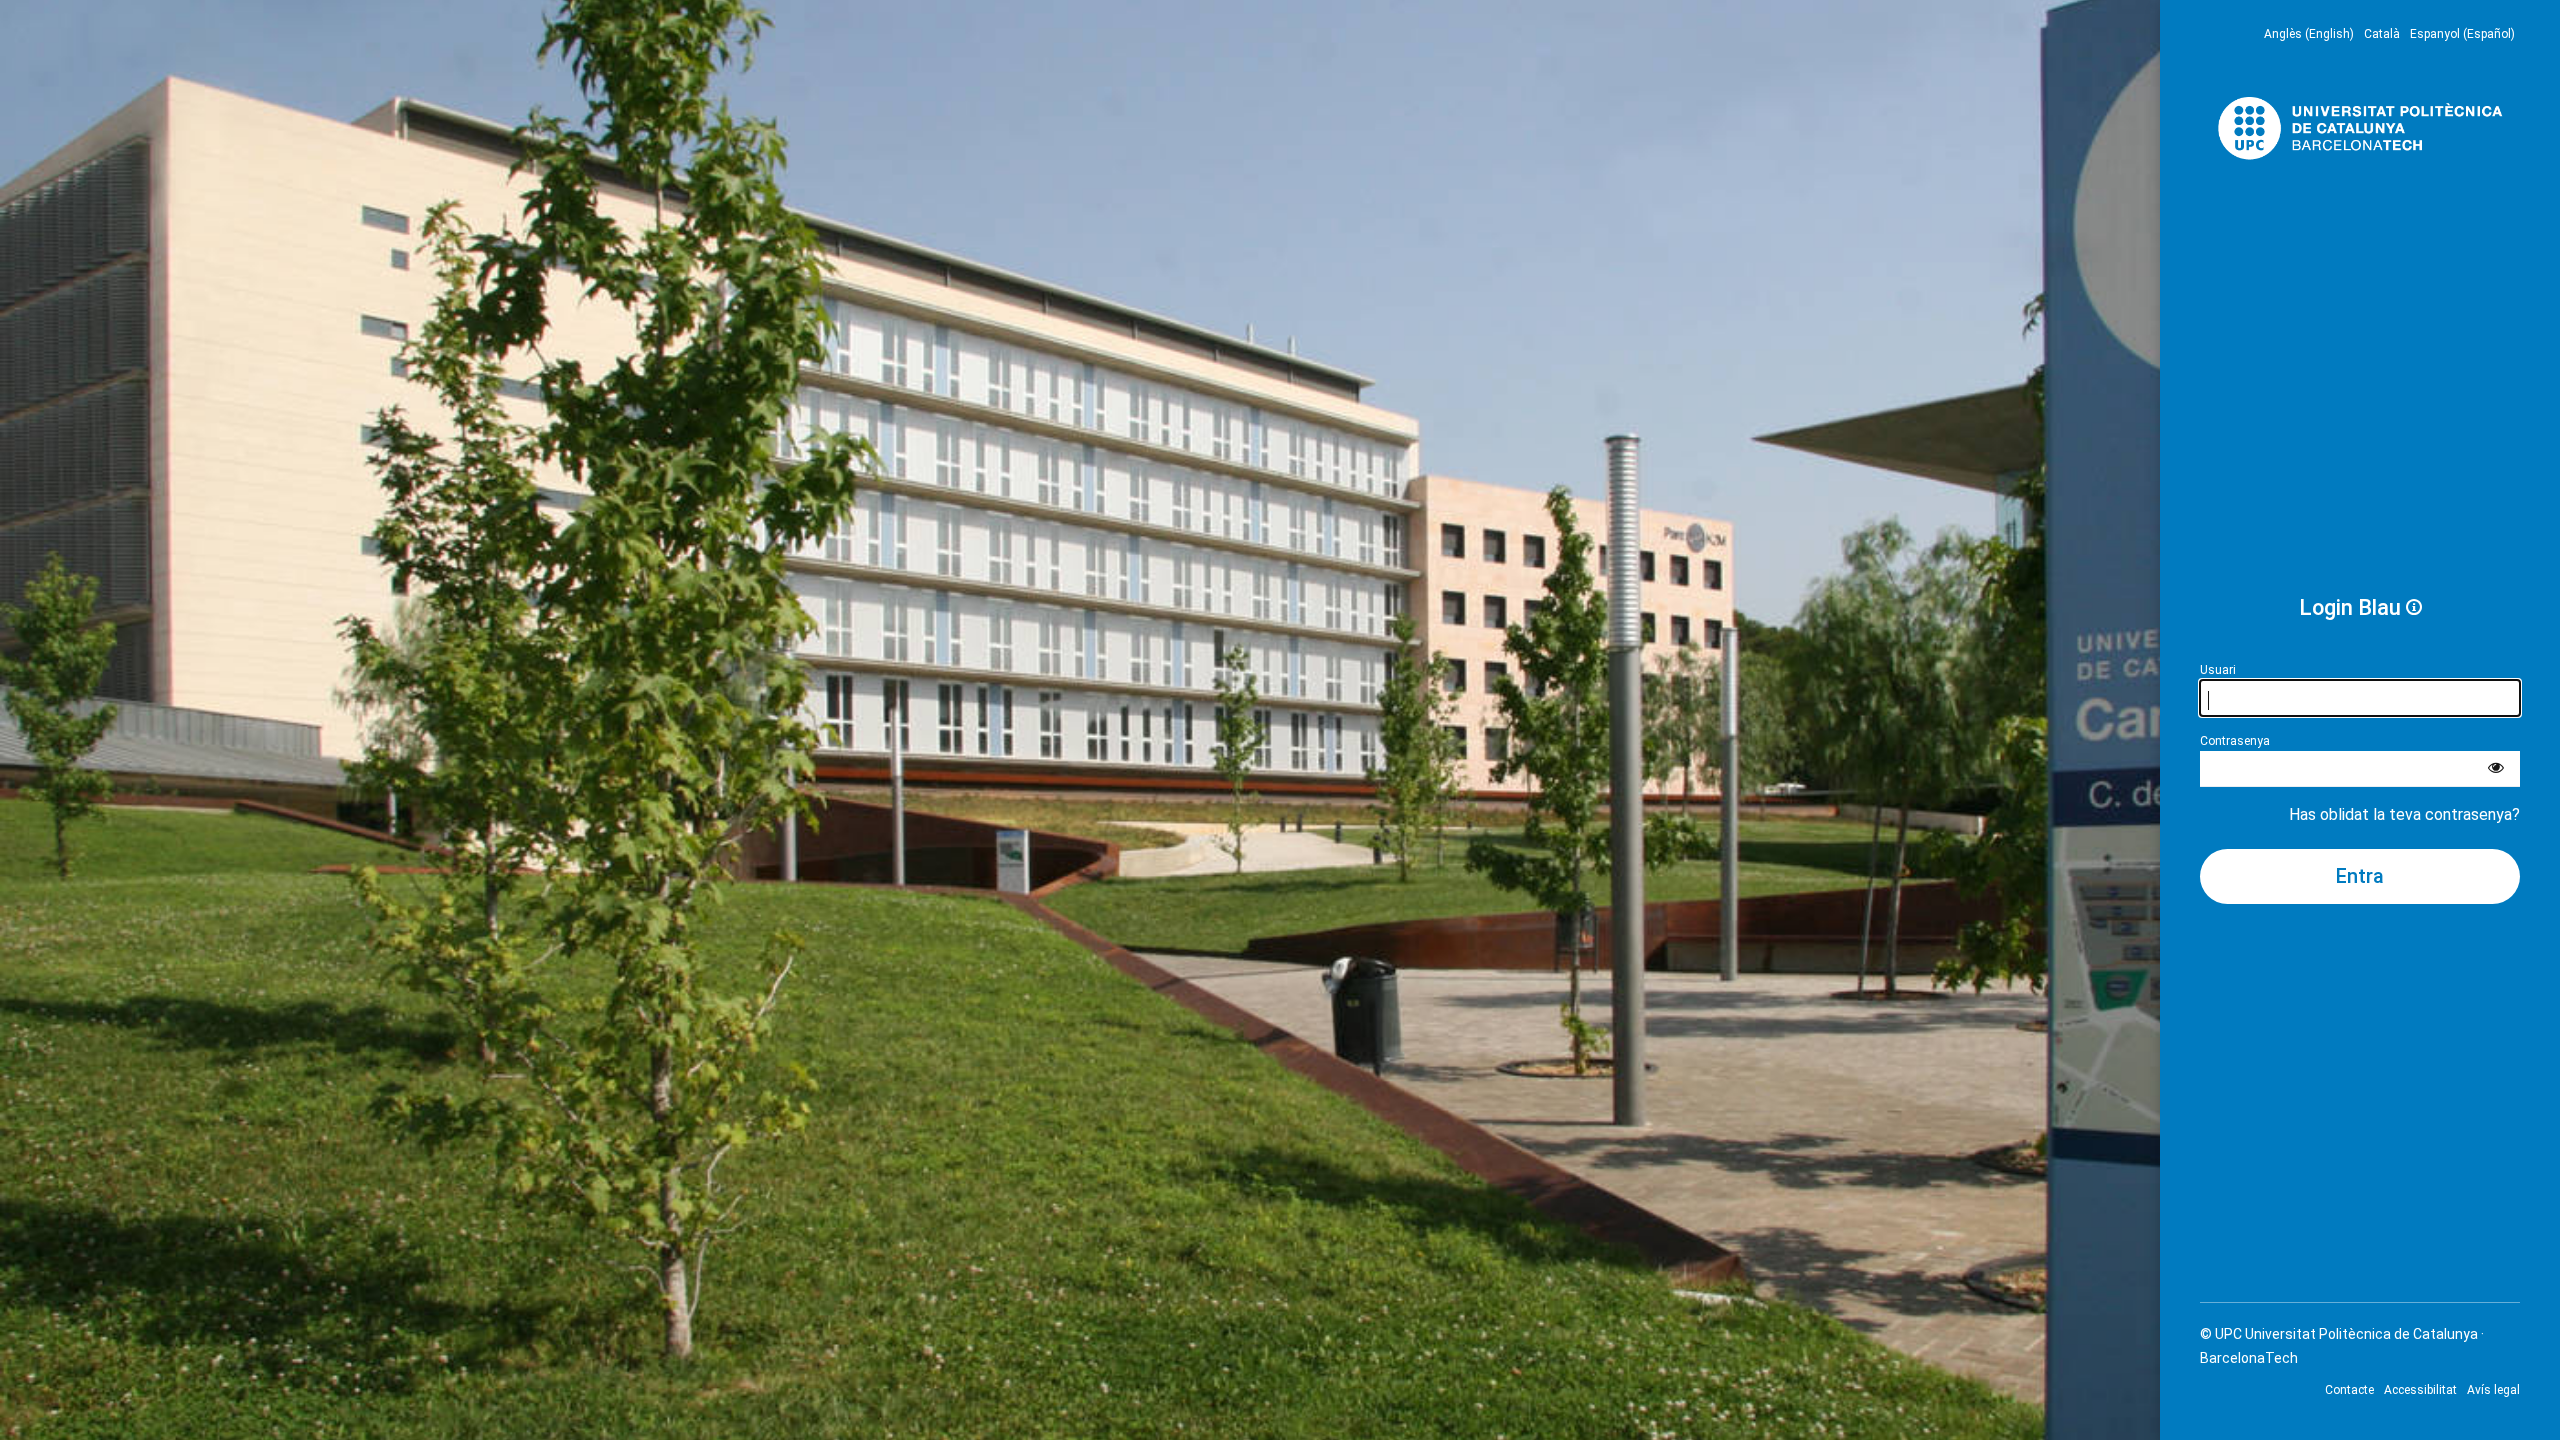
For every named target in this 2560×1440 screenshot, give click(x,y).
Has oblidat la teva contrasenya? (2404, 814)
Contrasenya (2235, 741)
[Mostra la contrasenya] (2496, 769)
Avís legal (2493, 1390)
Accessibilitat (2420, 1390)
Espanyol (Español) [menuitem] (2462, 34)
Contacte (2349, 1390)
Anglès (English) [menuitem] (2309, 34)
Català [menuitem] (2382, 34)
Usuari (2218, 670)
